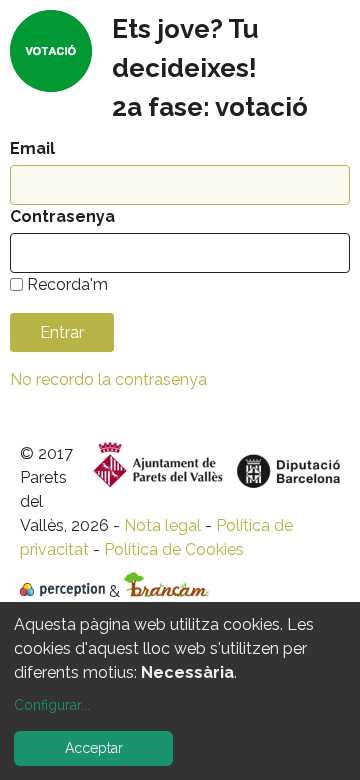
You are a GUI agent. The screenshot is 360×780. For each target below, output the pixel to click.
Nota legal (162, 525)
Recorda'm (67, 284)
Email (32, 148)
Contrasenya (62, 216)
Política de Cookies (174, 549)
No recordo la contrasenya (108, 379)
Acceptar (94, 748)
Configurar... (52, 705)
